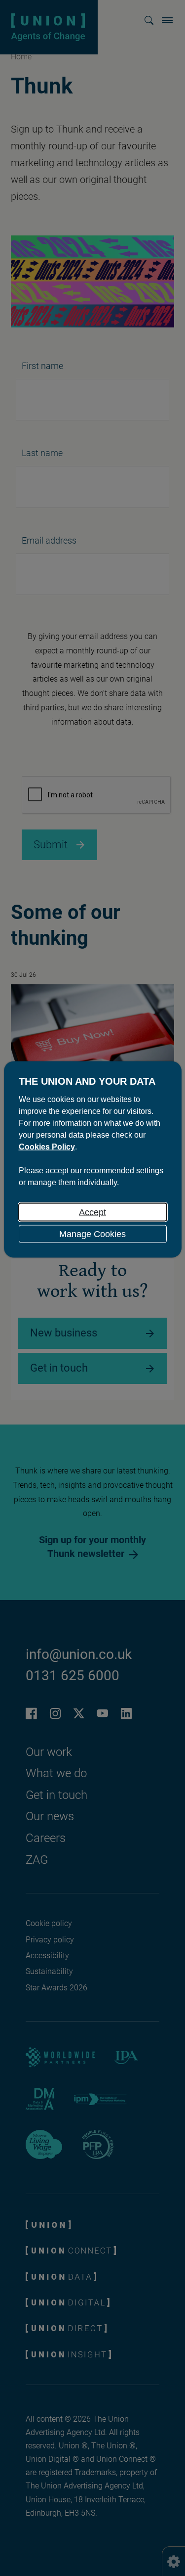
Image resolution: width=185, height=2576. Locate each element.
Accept (92, 1212)
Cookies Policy (47, 1146)
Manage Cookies (92, 1234)
